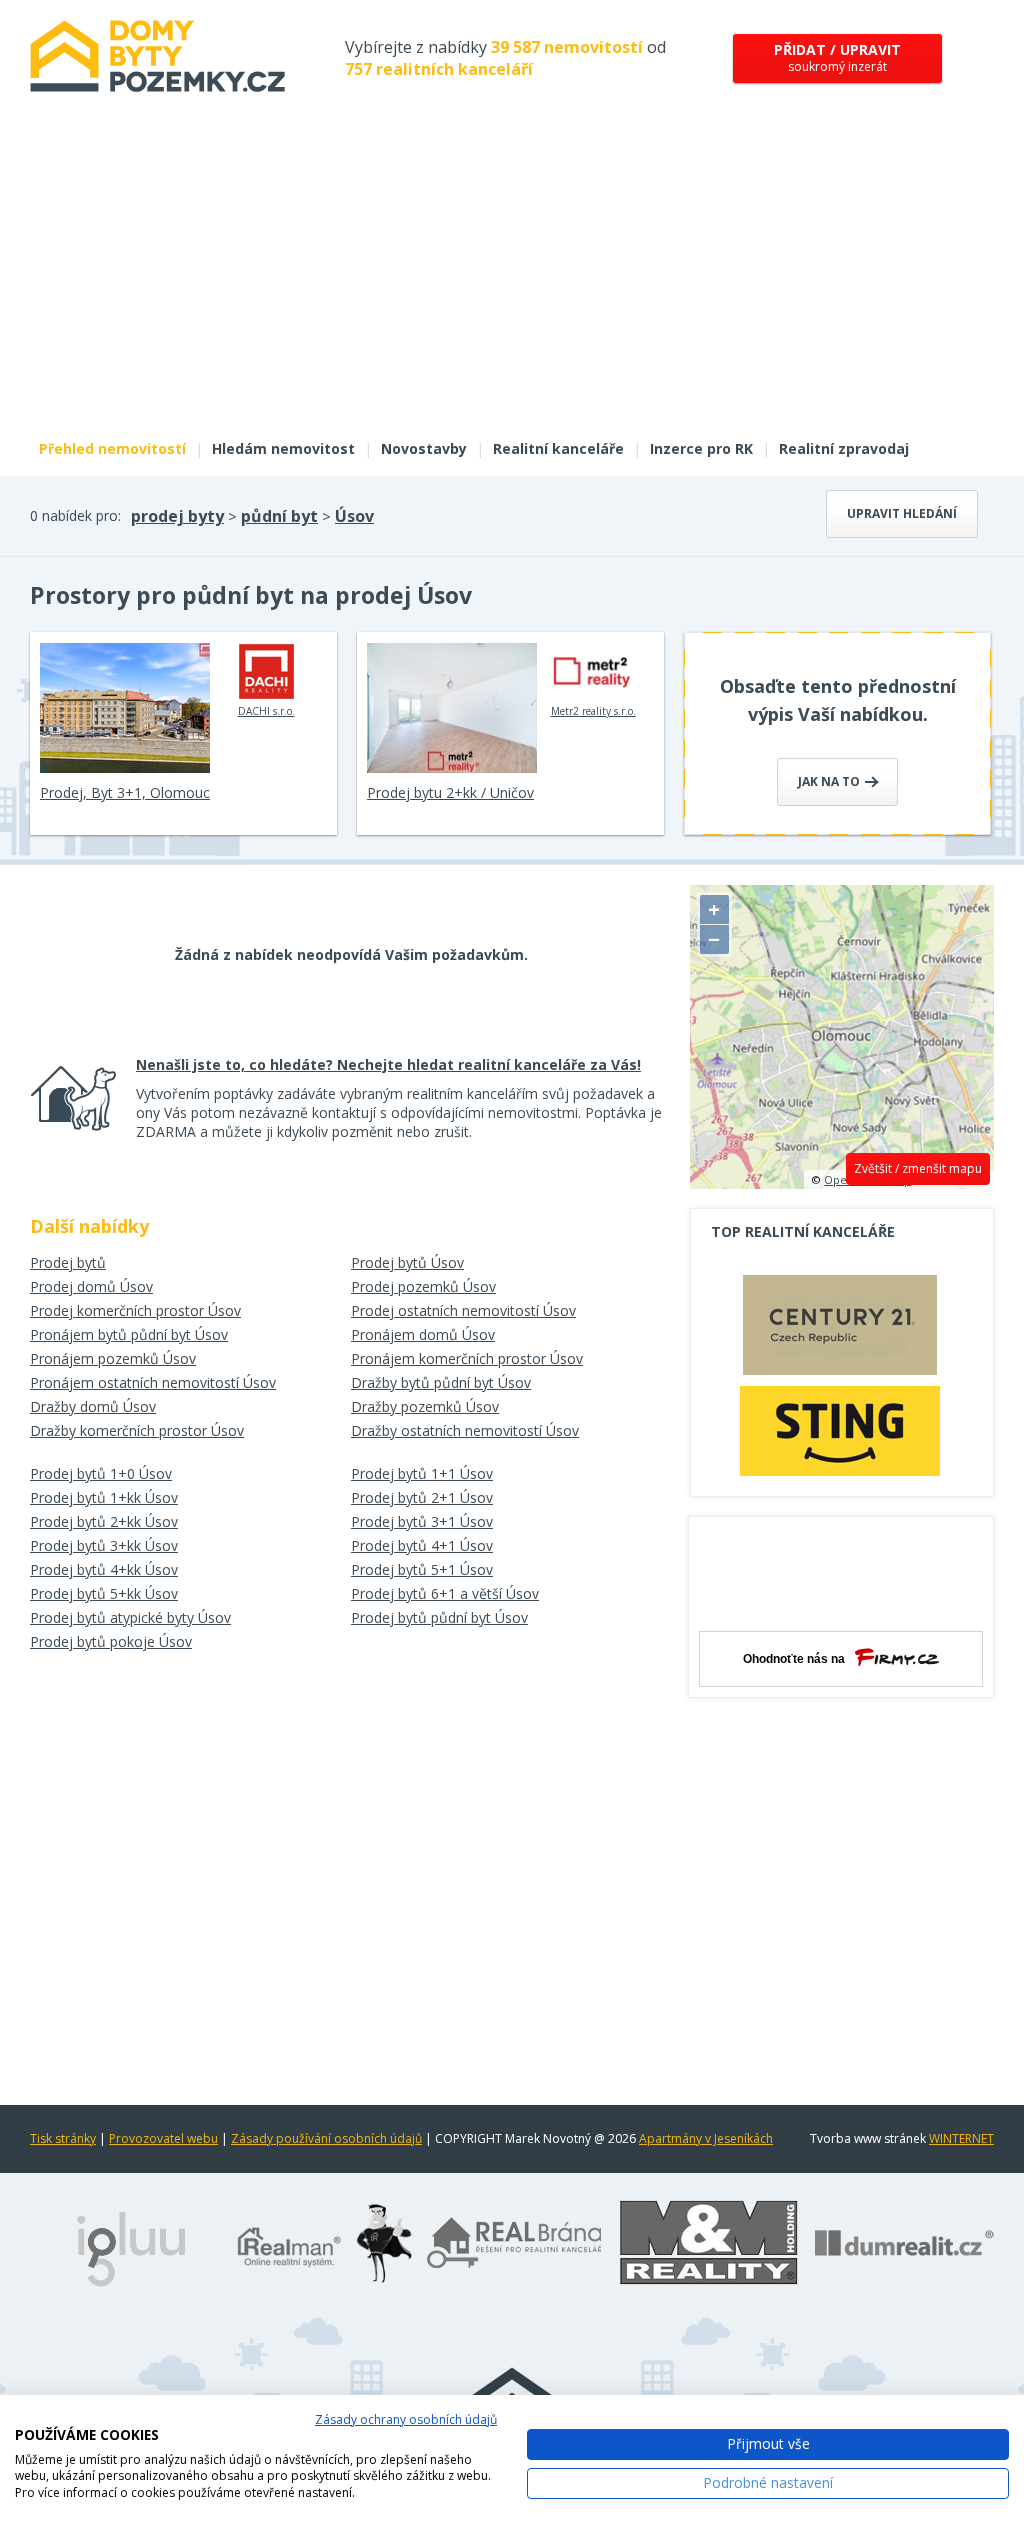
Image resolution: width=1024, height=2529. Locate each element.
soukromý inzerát (837, 57)
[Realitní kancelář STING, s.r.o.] (840, 1430)
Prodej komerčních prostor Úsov (135, 1310)
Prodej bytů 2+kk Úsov (104, 1521)
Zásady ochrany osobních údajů (406, 2419)
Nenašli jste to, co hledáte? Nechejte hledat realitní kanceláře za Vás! (388, 1064)
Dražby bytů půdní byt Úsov (441, 1382)
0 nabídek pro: (75, 515)
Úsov (354, 516)
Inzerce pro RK (701, 448)
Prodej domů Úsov (91, 1286)
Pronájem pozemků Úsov (113, 1358)
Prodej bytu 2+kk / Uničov (450, 792)
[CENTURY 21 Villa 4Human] (840, 1330)
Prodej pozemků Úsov (423, 1286)
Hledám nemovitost (283, 448)
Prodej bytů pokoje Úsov (111, 1641)
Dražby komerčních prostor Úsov (137, 1430)
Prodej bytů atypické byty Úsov (130, 1617)
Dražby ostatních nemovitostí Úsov (465, 1430)
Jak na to (830, 781)
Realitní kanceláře (558, 448)
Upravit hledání (902, 513)
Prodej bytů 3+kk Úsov (104, 1545)
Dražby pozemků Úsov (425, 1406)
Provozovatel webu (163, 2138)
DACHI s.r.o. (266, 711)
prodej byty (177, 516)
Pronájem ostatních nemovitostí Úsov (153, 1382)
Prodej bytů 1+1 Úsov (422, 1473)
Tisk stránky (63, 2138)
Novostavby (424, 448)
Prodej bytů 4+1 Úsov (422, 1545)
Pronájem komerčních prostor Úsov (467, 1358)
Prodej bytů (68, 1262)
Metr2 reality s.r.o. (593, 711)
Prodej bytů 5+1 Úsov (422, 1569)
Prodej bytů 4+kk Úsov (104, 1569)
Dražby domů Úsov (93, 1406)
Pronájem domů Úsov (423, 1334)
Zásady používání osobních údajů (326, 2138)
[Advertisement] (512, 278)
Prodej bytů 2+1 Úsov (422, 1497)
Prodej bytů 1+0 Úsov (101, 1473)
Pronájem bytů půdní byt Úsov (129, 1334)
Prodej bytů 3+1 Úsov (422, 1521)
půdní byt (279, 516)
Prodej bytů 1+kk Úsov (104, 1497)
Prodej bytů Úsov (407, 1262)
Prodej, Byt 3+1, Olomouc (125, 792)
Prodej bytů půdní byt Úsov (439, 1617)
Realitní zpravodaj (844, 448)
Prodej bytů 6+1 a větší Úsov (445, 1593)
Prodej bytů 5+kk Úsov (104, 1593)
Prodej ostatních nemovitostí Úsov (463, 1310)
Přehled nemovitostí (112, 448)
